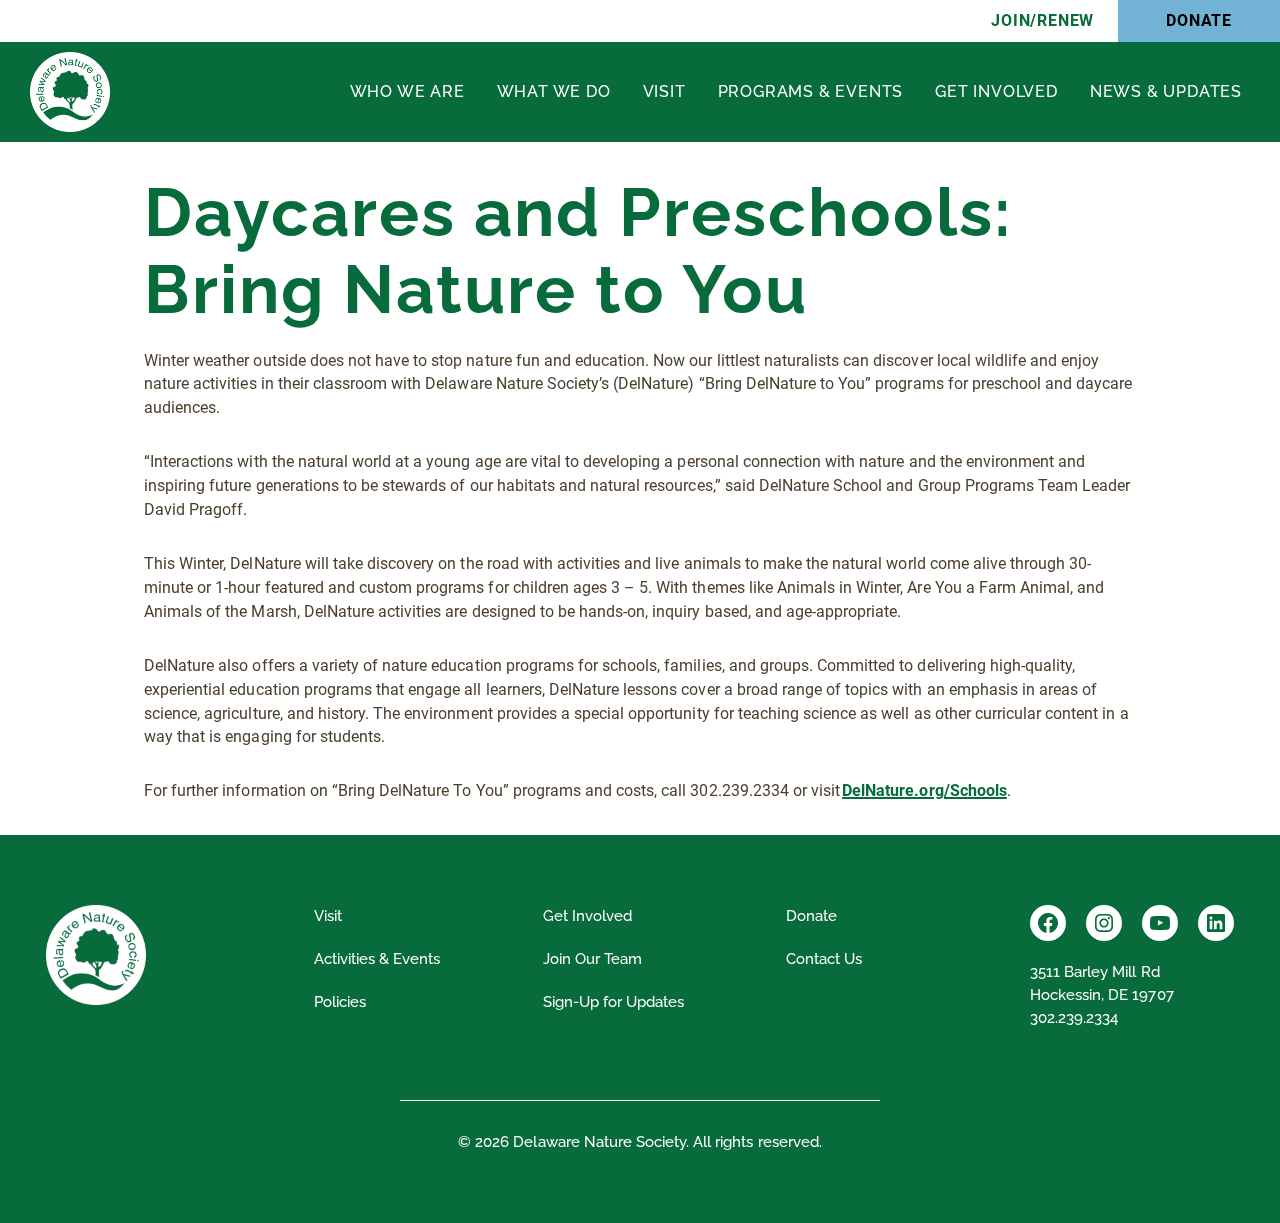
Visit (664, 91)
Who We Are (407, 91)
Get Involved (996, 91)
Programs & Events (811, 91)
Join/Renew (1042, 20)
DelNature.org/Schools (924, 790)
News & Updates (1166, 91)
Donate (1199, 20)
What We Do (554, 91)
